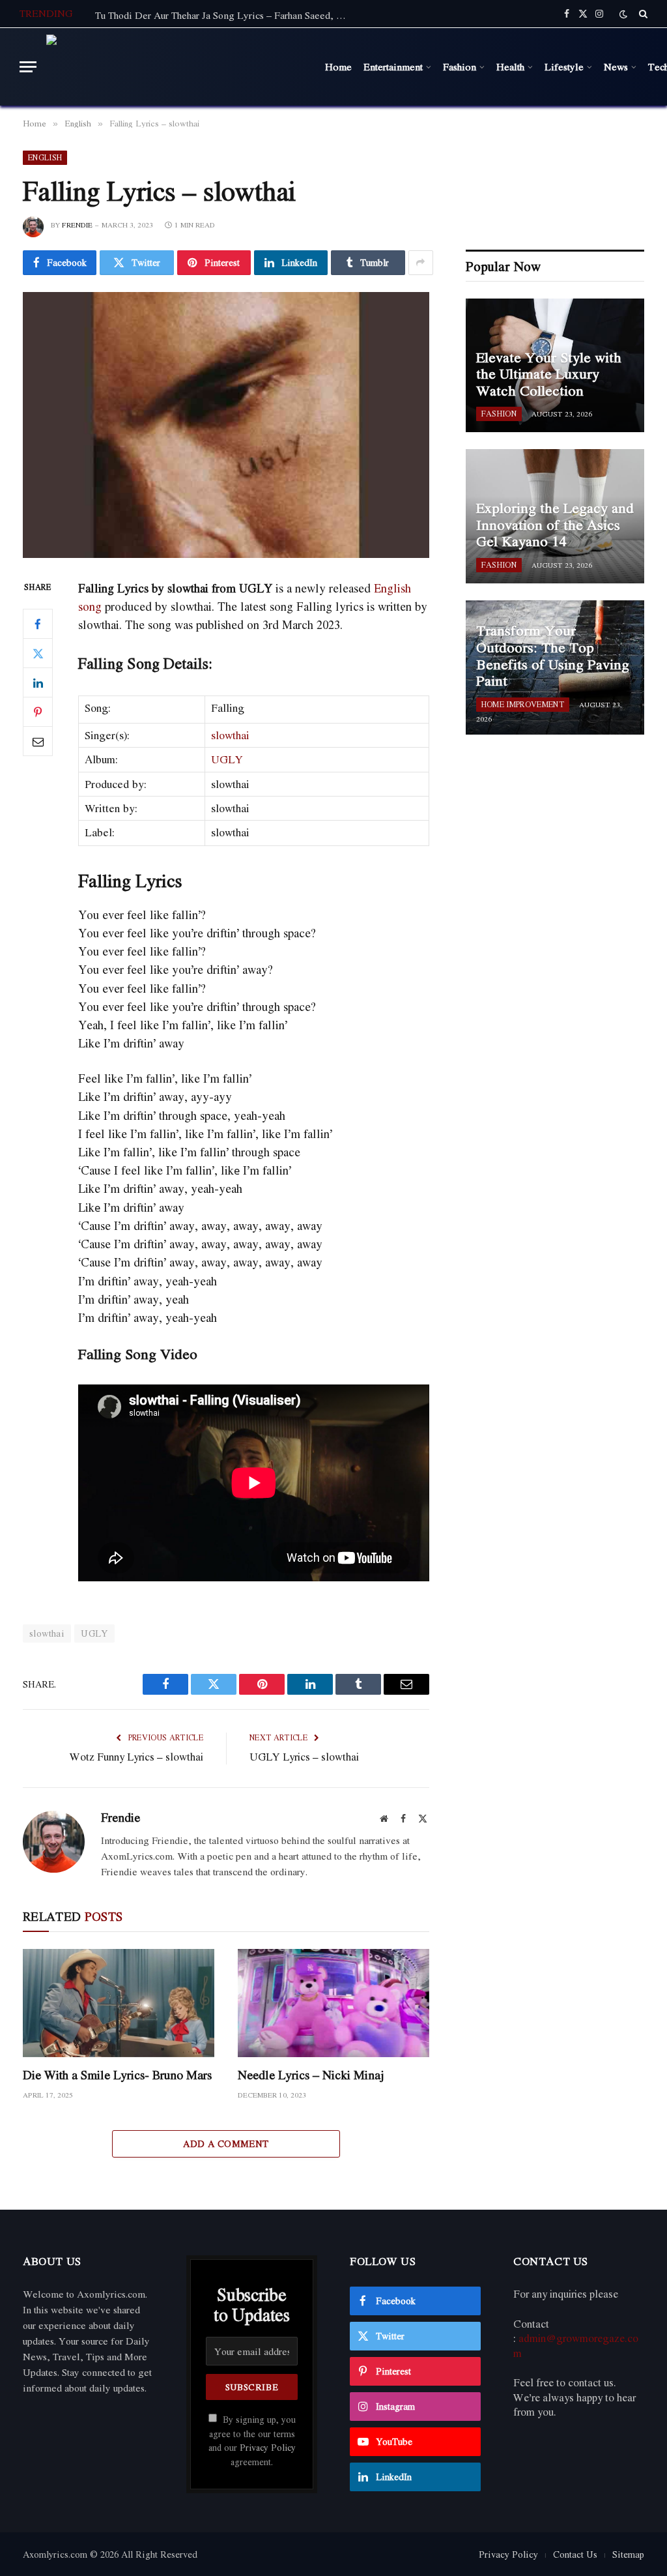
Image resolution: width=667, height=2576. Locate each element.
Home (338, 66)
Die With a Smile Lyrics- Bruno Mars (117, 2075)
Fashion (460, 66)
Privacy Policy (268, 2448)
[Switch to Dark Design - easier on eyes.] (623, 14)
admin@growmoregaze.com (576, 2346)
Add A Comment (226, 2144)
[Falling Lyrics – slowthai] (226, 425)
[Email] (38, 741)
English (45, 157)
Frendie (77, 225)
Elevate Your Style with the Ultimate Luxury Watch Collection (549, 374)
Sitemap (628, 2554)
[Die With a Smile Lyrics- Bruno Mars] (119, 2003)
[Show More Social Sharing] (421, 263)
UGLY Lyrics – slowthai (304, 1757)
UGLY (227, 759)
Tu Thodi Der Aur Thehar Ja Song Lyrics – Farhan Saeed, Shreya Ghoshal (225, 15)
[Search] (642, 14)
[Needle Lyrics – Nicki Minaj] (333, 2003)
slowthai (230, 735)
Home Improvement (523, 704)
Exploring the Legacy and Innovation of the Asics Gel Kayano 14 (555, 525)
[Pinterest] (38, 712)
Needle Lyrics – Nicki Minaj (311, 2075)
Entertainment (393, 66)
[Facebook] (38, 624)
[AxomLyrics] (178, 67)
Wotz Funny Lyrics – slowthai (136, 1757)
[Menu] (28, 67)
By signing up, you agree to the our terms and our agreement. (252, 2440)
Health (510, 66)
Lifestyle (564, 66)
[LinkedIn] (38, 682)
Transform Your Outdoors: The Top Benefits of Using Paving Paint (553, 656)
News (616, 66)
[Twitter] (38, 653)
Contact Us (575, 2554)
